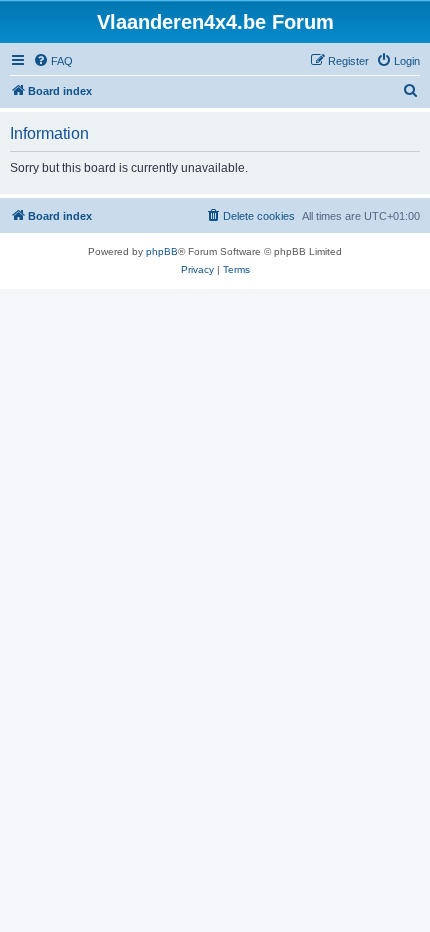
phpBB (162, 251)
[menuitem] (53, 61)
